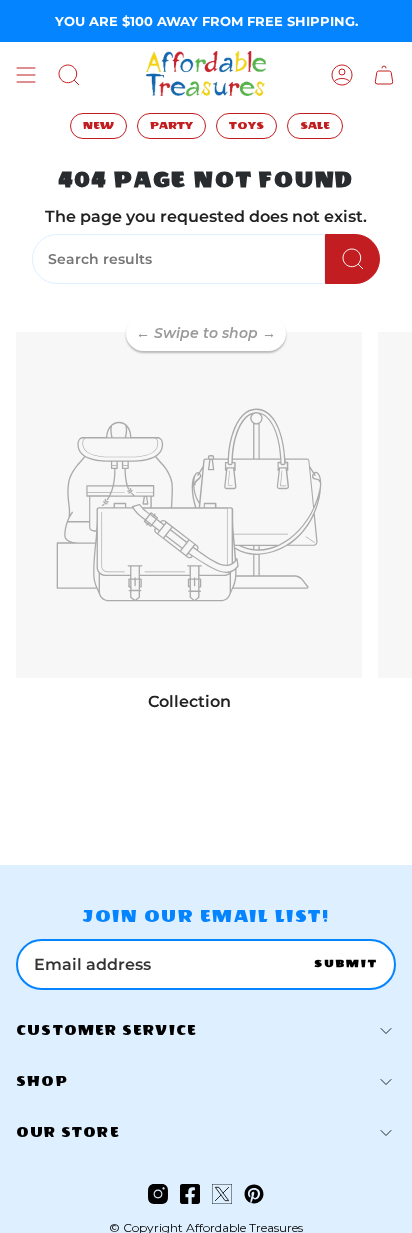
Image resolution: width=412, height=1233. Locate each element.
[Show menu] (26, 74)
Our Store (68, 1132)
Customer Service (106, 1030)
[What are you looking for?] (352, 259)
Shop (42, 1081)
